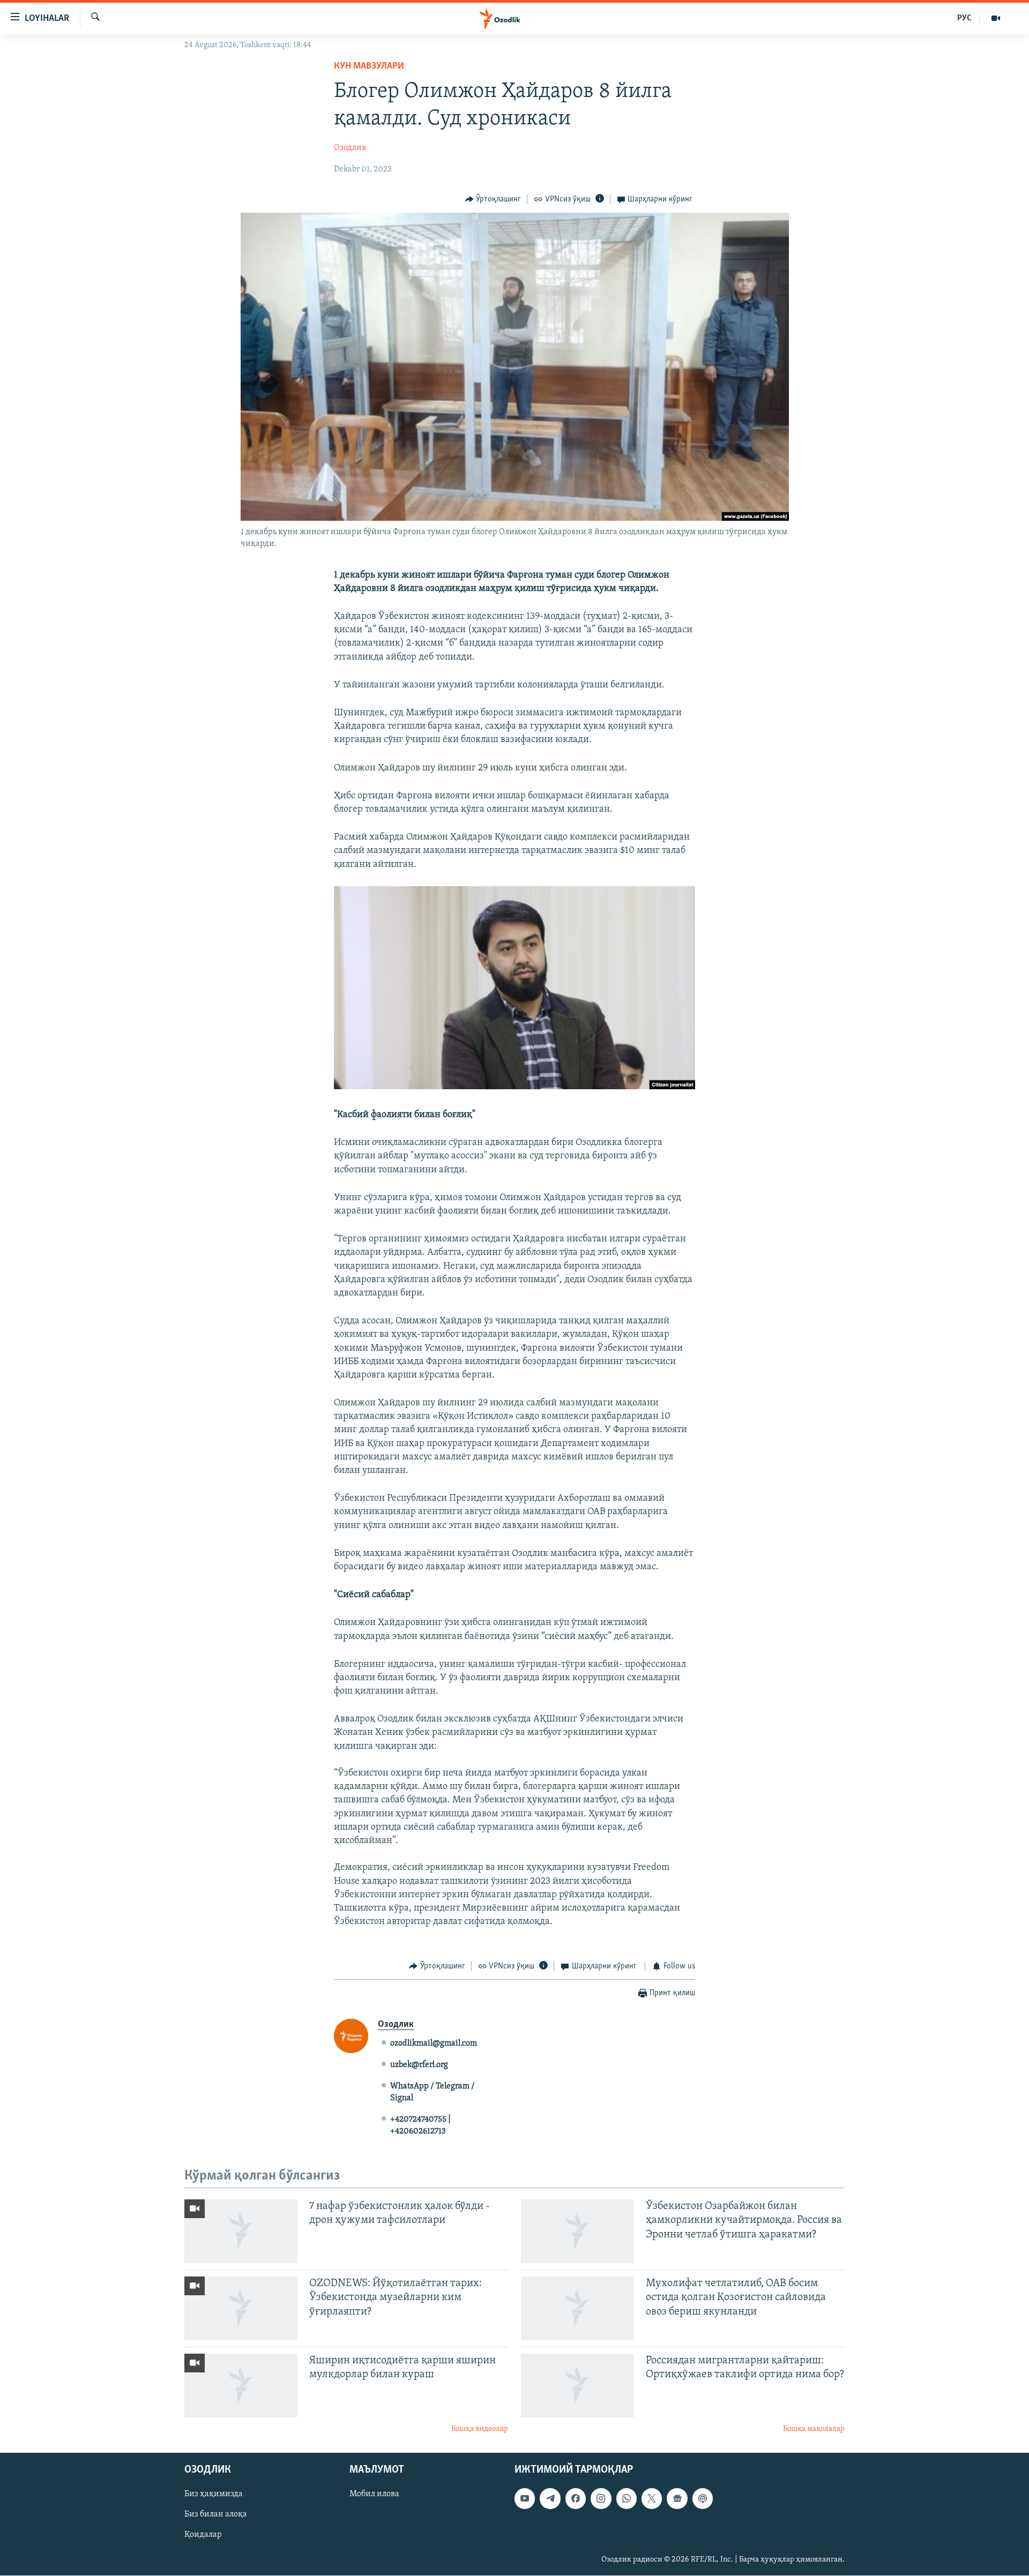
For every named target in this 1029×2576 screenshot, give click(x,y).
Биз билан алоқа (216, 2515)
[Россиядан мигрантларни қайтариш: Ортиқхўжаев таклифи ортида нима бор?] (577, 2386)
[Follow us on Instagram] (601, 2499)
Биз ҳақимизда (214, 2495)
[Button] (493, 199)
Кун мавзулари (369, 66)
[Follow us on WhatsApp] (627, 2499)
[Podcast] (703, 2499)
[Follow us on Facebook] (576, 2499)
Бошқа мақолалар (814, 2429)
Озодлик (350, 148)
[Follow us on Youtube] (525, 2499)
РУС (964, 18)
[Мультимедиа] (996, 18)
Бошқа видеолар (480, 2429)
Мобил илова (374, 2495)
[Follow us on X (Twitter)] (652, 2499)
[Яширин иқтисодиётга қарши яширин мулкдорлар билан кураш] (241, 2386)
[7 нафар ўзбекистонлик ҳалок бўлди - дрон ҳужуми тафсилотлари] (241, 2231)
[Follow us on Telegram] (550, 2499)
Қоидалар (203, 2535)
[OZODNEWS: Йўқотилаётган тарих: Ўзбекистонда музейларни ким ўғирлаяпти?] (241, 2308)
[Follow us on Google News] (677, 2499)
